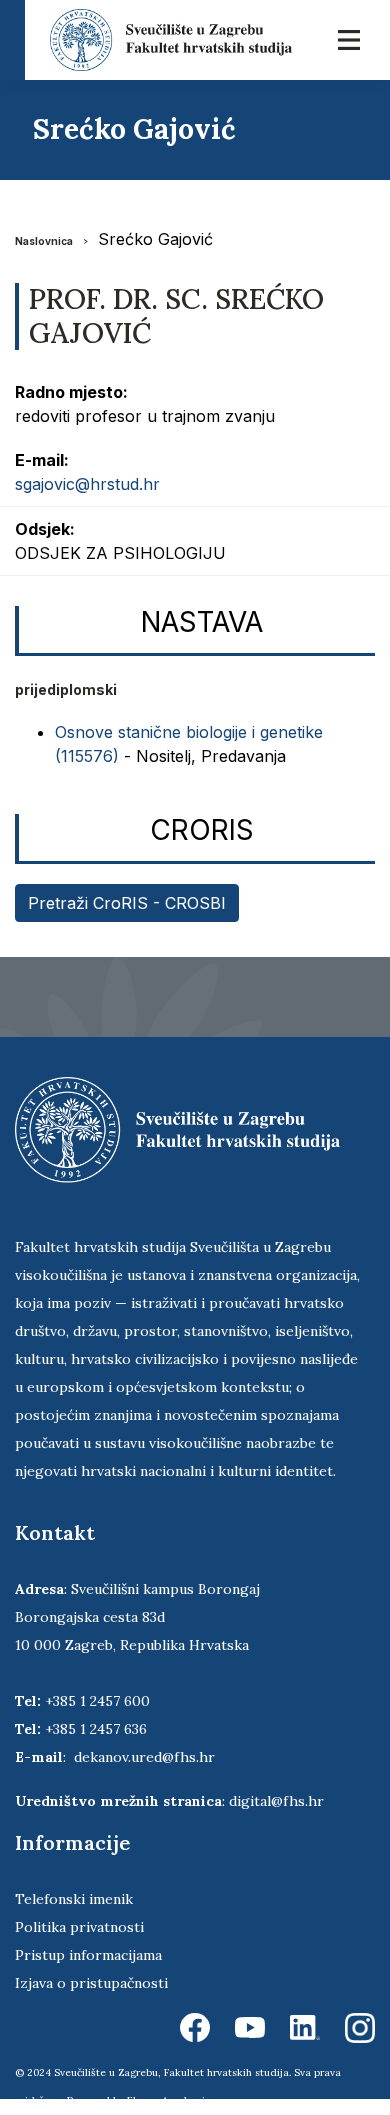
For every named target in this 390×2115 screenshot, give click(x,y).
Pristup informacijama (88, 1955)
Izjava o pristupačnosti (91, 1983)
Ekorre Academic (169, 2100)
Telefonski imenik (74, 1899)
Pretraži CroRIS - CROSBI (127, 903)
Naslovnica (44, 241)
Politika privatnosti (79, 1927)
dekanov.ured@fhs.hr (144, 1757)
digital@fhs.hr (276, 1801)
